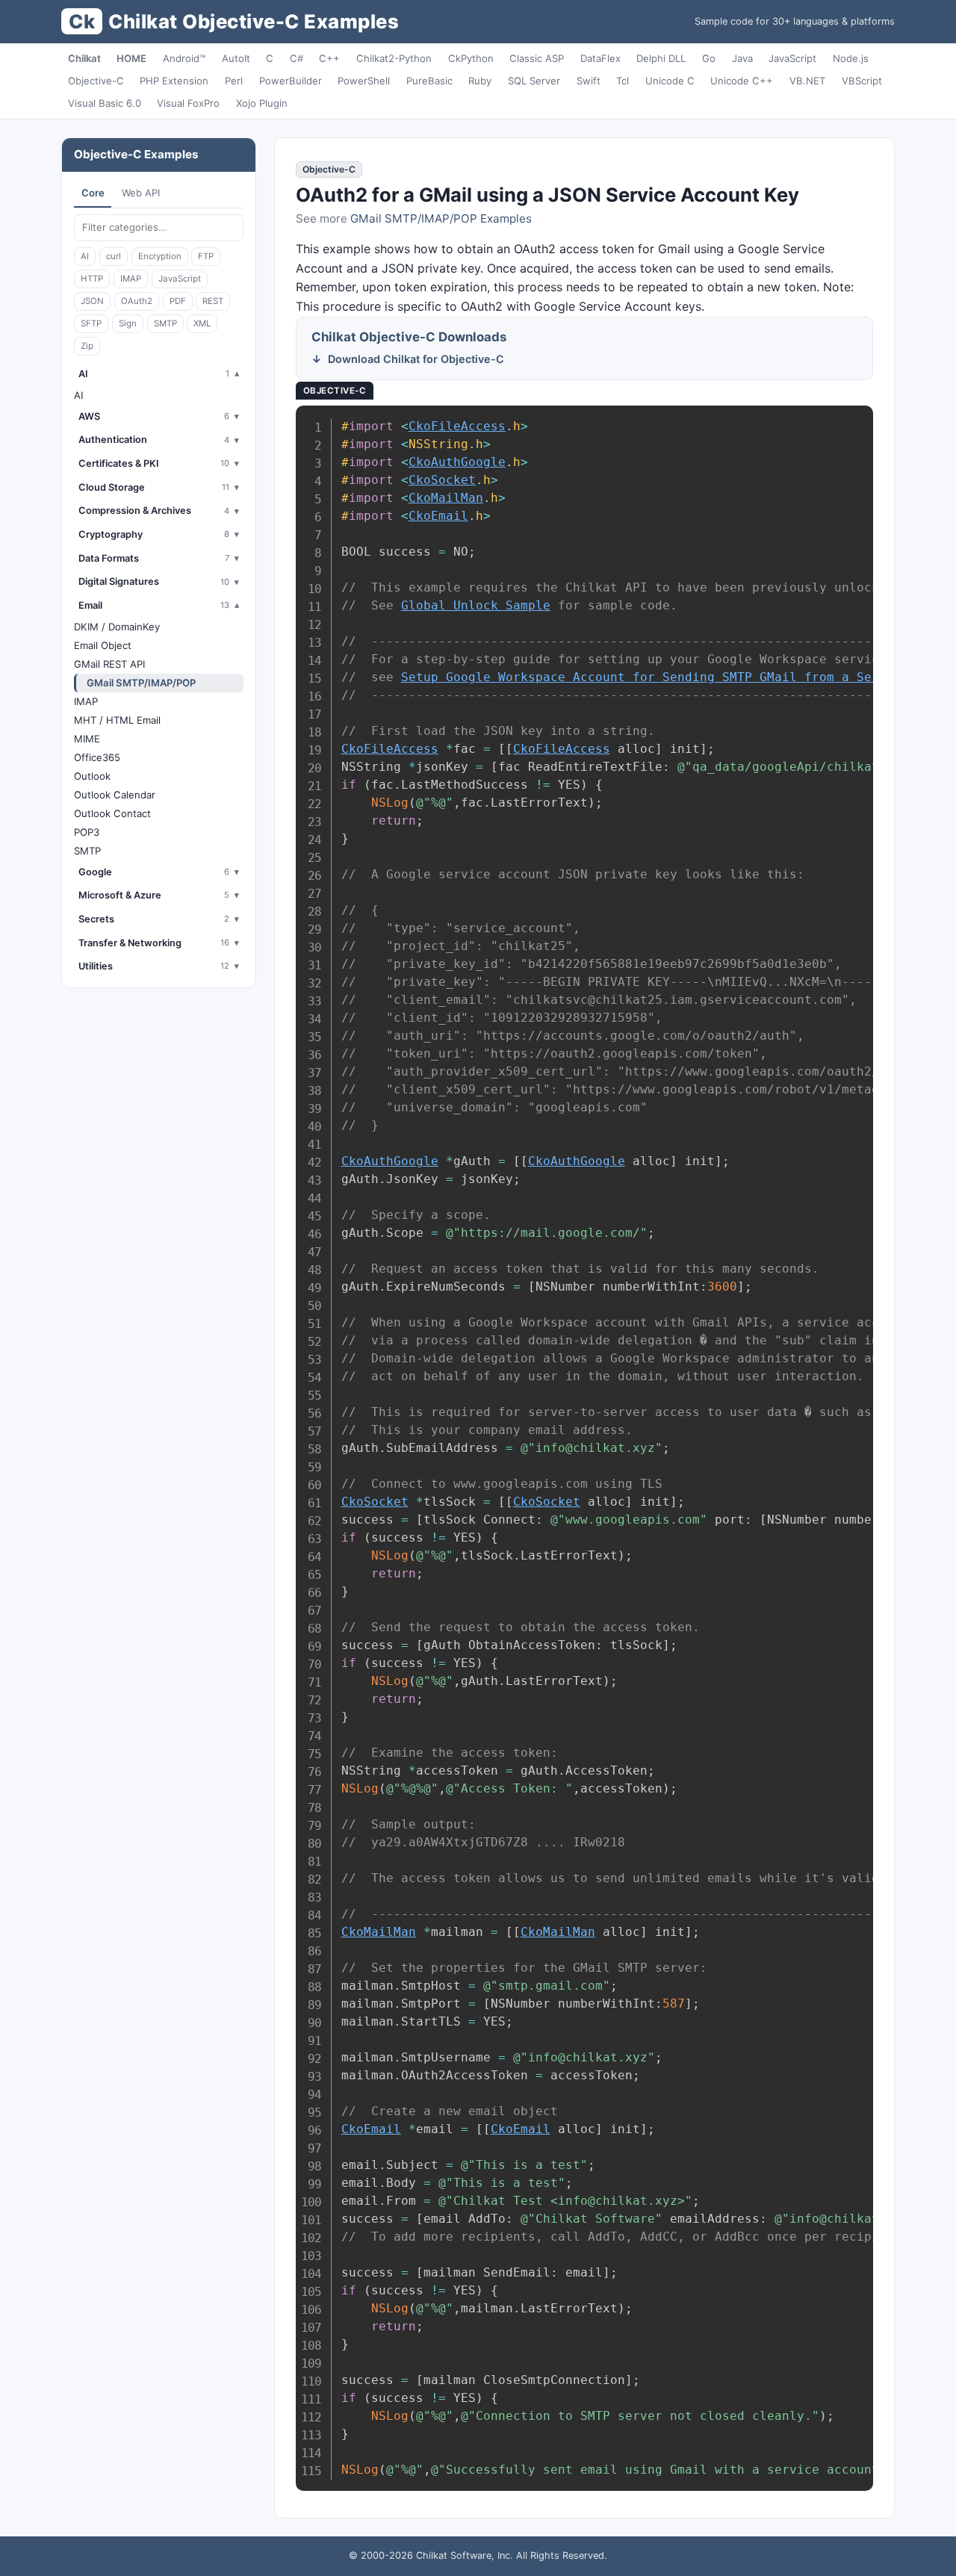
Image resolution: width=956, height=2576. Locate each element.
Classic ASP (537, 58)
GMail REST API (109, 664)
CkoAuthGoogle (457, 462)
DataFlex (600, 58)
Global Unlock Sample (476, 605)
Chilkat (84, 58)
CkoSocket (442, 480)
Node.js (851, 58)
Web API (141, 193)
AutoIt (236, 58)
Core (93, 193)
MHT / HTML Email (117, 720)
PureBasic (429, 81)
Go (709, 58)
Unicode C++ (742, 81)
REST (213, 301)
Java (742, 58)
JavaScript (792, 58)
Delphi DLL (661, 58)
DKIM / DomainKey (117, 627)
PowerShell (364, 81)
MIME (87, 739)
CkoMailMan (446, 498)
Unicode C (670, 81)
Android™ (184, 58)
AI (85, 256)
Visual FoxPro (188, 103)
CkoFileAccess (457, 426)
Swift (589, 81)
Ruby (480, 81)
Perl (234, 81)
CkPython (471, 58)
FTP (206, 256)
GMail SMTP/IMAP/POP (141, 683)
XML (202, 323)
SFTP (91, 323)
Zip (87, 346)
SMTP (165, 323)
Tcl (623, 81)
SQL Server (534, 81)
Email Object (103, 645)
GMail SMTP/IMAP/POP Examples (441, 218)
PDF (178, 301)
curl (114, 256)
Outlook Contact (112, 813)
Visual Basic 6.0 (105, 103)
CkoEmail (438, 516)
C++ (329, 58)
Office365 (97, 757)
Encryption (160, 256)
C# (297, 58)
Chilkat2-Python (394, 58)
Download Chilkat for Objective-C (416, 359)
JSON (92, 301)
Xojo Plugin (262, 103)
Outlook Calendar (115, 795)
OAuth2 (137, 301)
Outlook (92, 776)
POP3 (87, 832)
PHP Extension (174, 81)
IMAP (131, 279)
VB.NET (807, 81)
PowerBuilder (291, 81)
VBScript (862, 81)
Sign (128, 323)
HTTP (92, 279)
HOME (131, 58)
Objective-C (96, 81)
